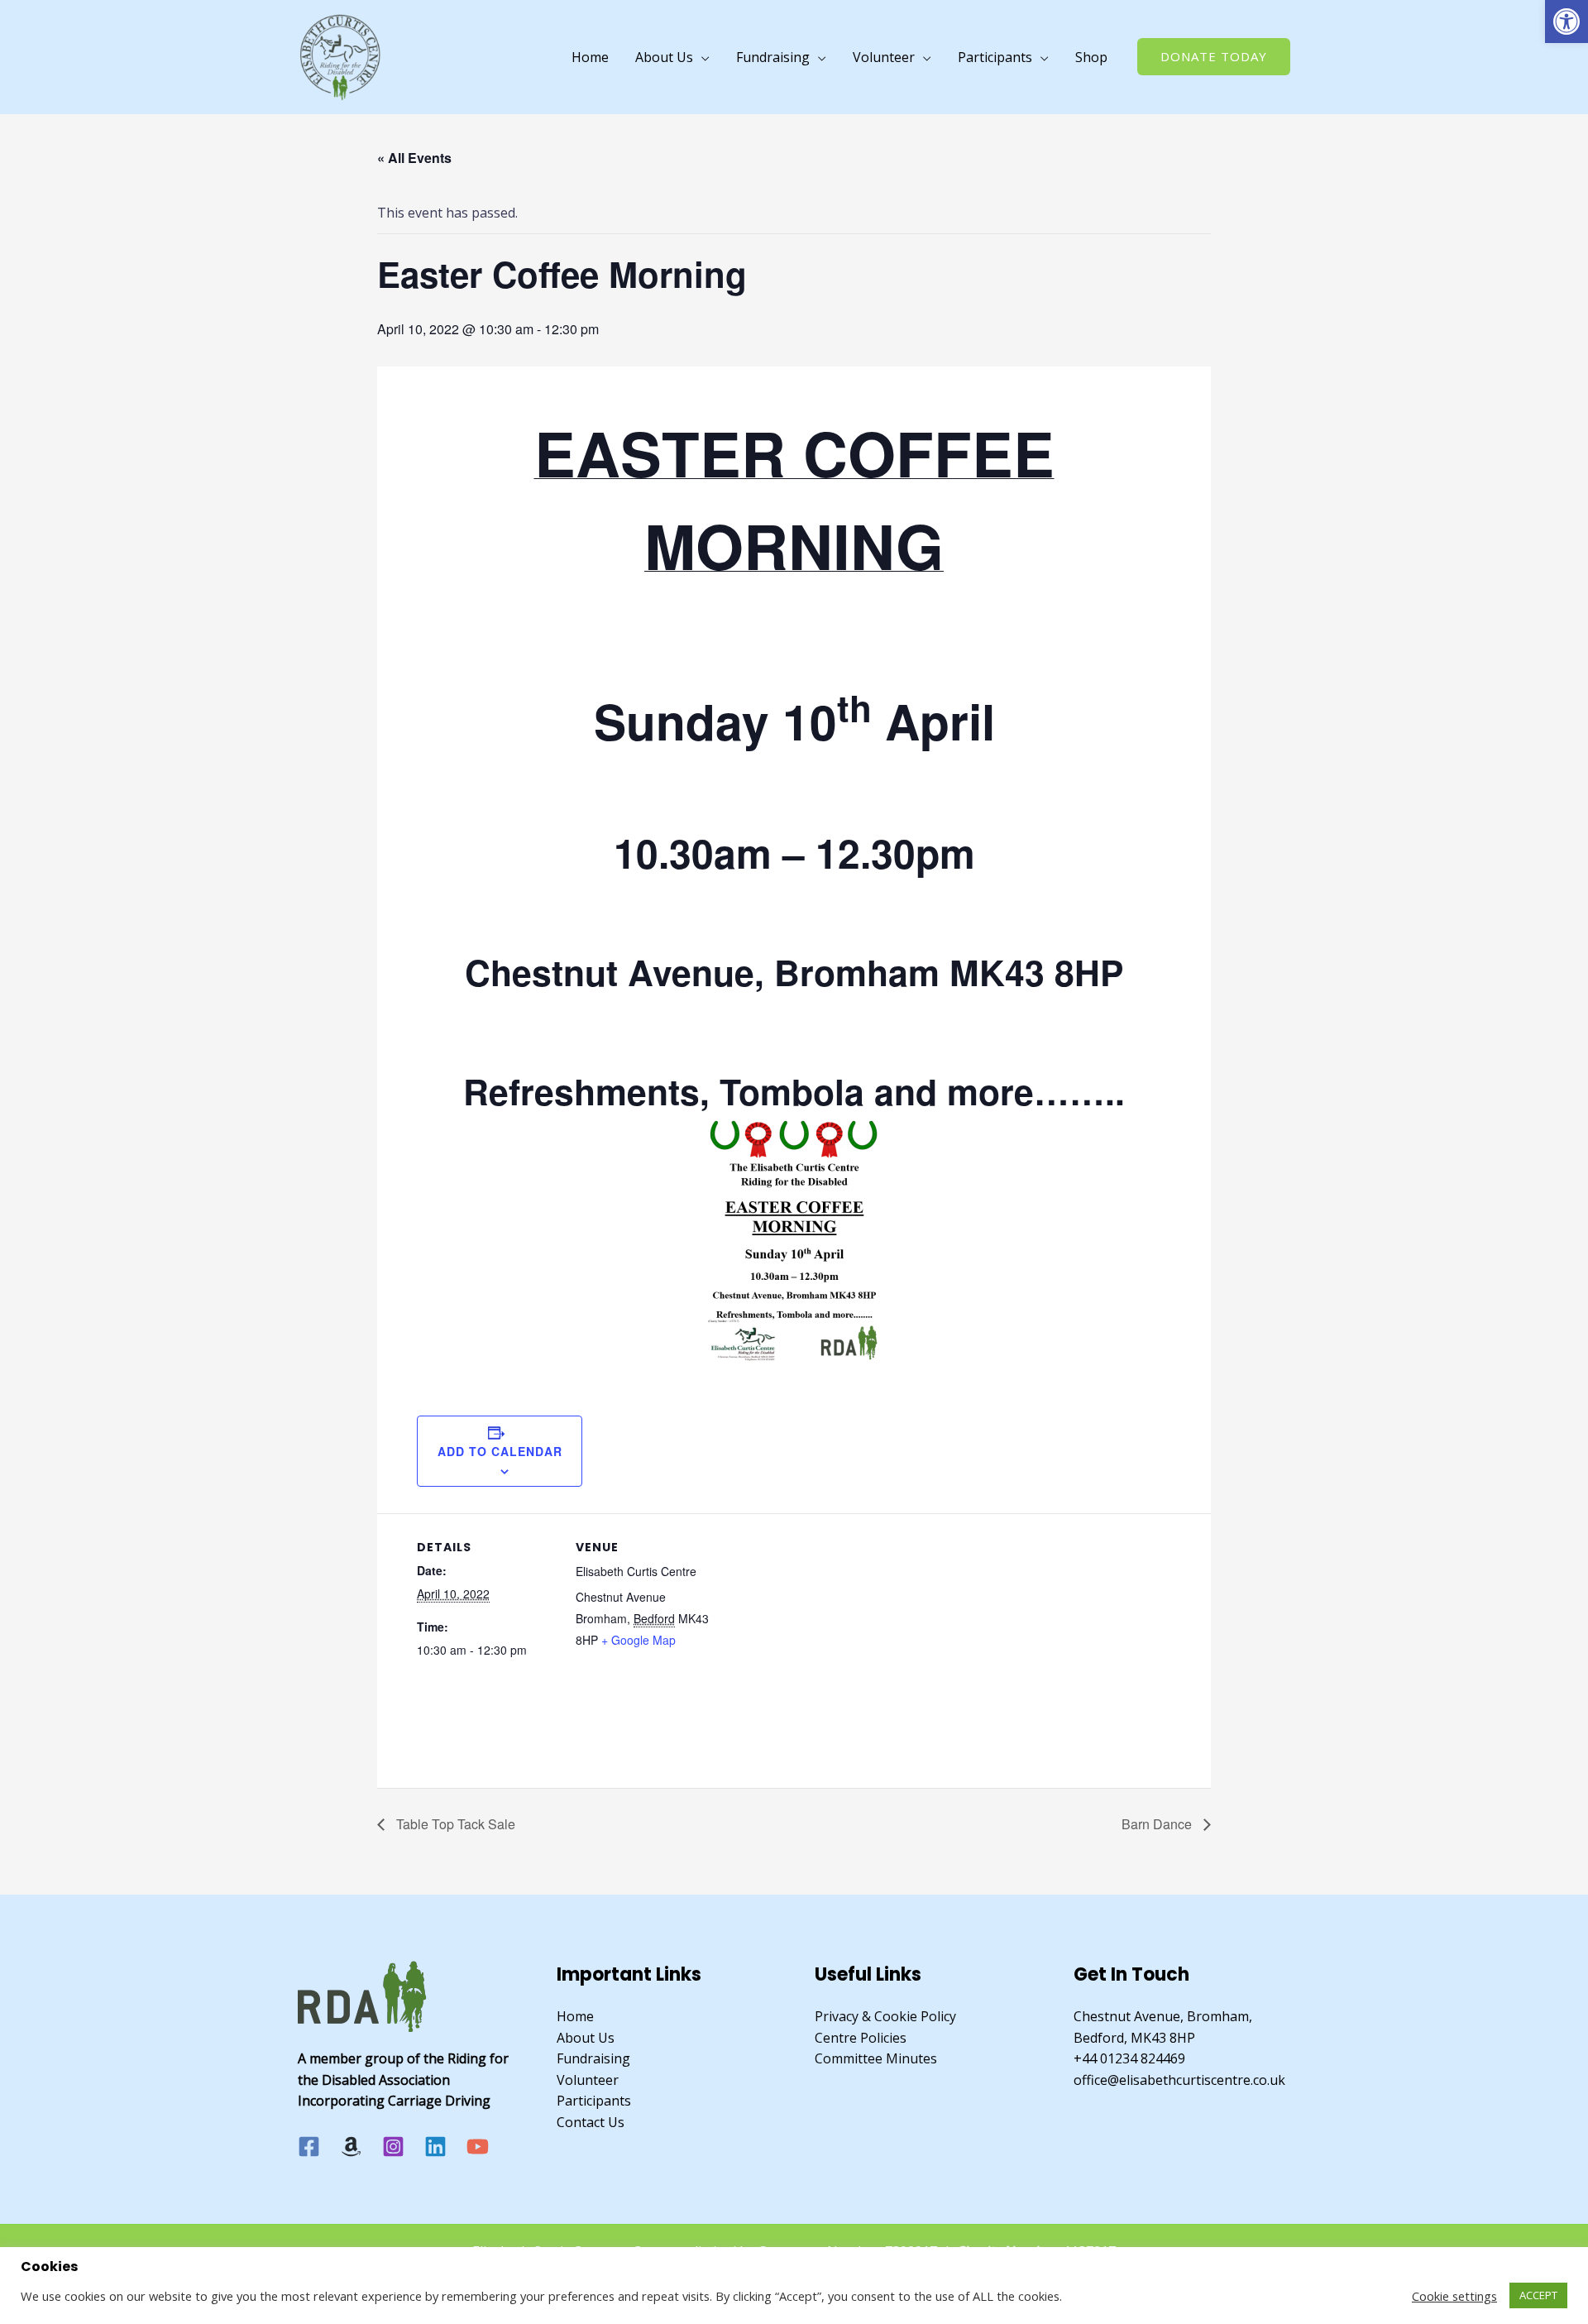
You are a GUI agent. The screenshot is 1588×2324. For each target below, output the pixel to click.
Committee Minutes (876, 2058)
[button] (1566, 22)
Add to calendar (500, 1451)
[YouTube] (478, 2147)
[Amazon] (351, 2147)
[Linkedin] (435, 2147)
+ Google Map (639, 1640)
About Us (664, 57)
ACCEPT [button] (1538, 2295)
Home (590, 57)
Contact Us (591, 2122)
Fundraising (773, 57)
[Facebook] (309, 2147)
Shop (1091, 57)
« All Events (414, 158)
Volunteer (884, 57)
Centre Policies (861, 2038)
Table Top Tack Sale (454, 1824)
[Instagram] (393, 2147)
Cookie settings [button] (1454, 2296)
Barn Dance (1158, 1824)
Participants (995, 57)
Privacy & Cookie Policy (885, 2016)
